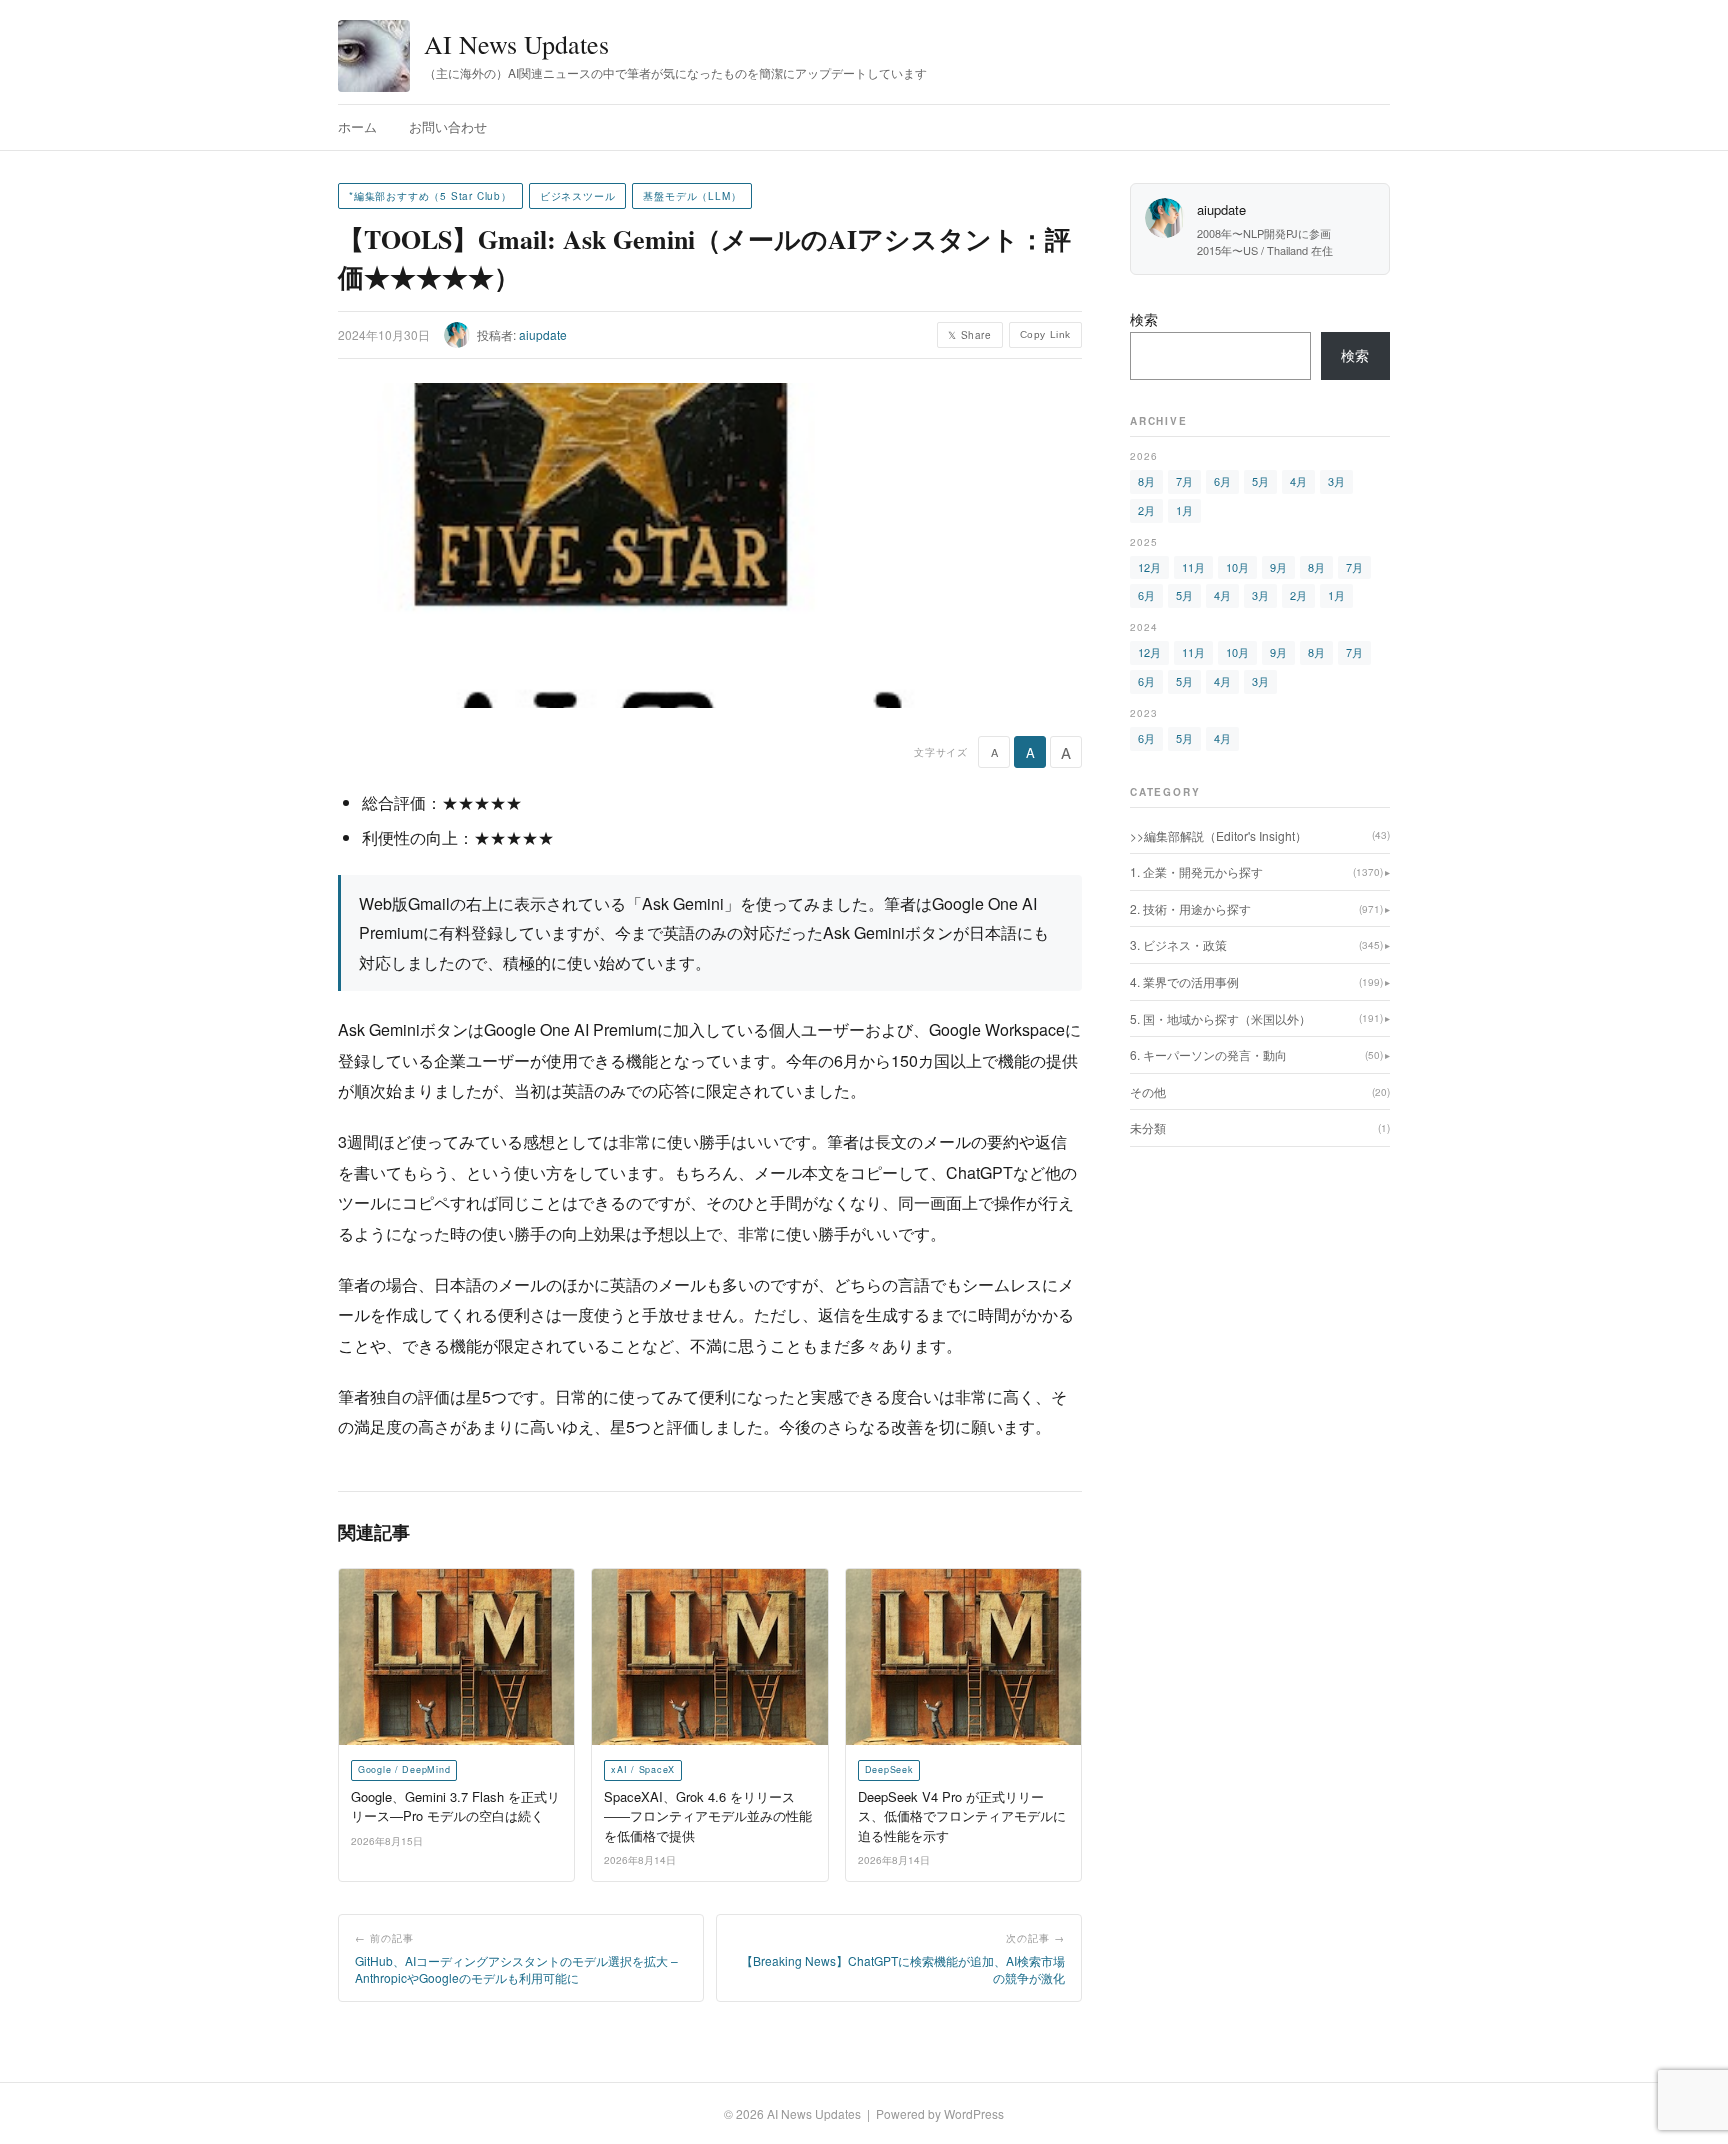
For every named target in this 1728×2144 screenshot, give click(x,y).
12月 (1149, 567)
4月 (1298, 481)
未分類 (1260, 1127)
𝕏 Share (969, 335)
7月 (1184, 481)
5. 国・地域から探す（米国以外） (1256, 1018)
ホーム (357, 126)
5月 (1260, 481)
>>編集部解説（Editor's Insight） (1260, 835)
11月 (1193, 567)
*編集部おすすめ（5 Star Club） (430, 196)
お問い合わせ (448, 126)
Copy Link (1045, 334)
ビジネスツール (578, 196)
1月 (1184, 510)
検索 (1144, 319)
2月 (1146, 510)
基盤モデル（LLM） (692, 196)
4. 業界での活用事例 (1256, 981)
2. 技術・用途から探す (1256, 908)
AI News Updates (516, 44)
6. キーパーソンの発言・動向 (1256, 1054)
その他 (1260, 1091)
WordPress (974, 2113)
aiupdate (543, 334)
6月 (1222, 481)
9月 (1278, 567)
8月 (1146, 481)
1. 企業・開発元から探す (1256, 871)
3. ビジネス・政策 (1256, 944)
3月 (1336, 481)
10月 (1237, 567)
